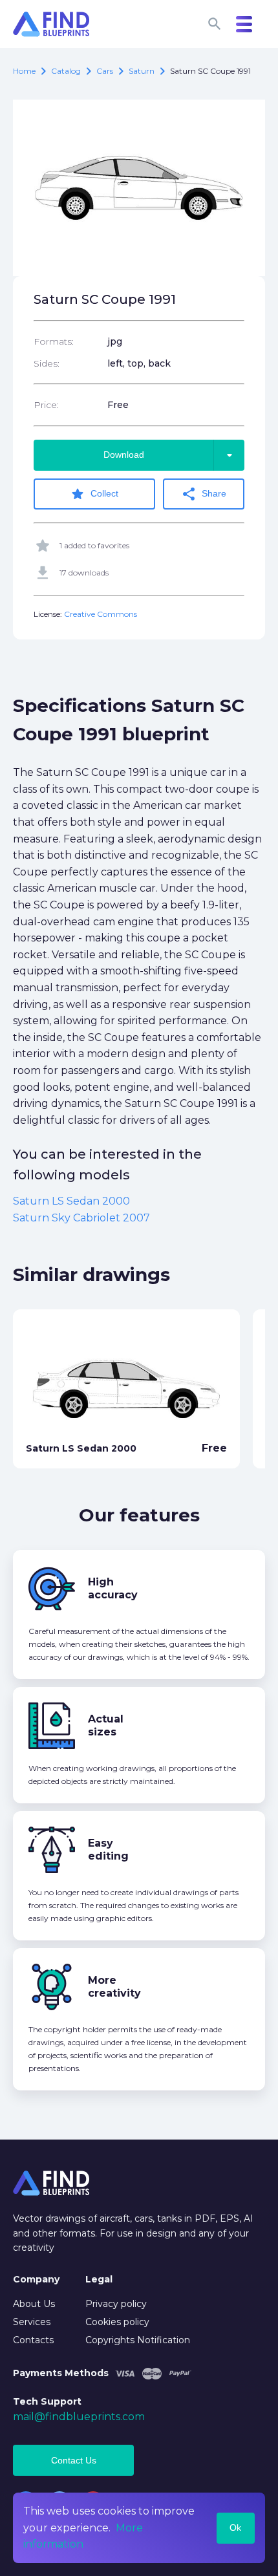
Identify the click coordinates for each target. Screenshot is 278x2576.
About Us (34, 2304)
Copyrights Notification (138, 2340)
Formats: (54, 341)
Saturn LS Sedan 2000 (71, 1201)
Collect (94, 494)
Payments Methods (61, 2373)
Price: (46, 405)
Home (24, 71)
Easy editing (108, 1850)
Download (170, 455)
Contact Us (74, 2460)
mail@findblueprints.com (79, 2417)
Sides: (47, 363)
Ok (235, 2528)
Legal (99, 2279)
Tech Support (47, 2401)
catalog (66, 71)
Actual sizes (106, 1725)
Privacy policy (116, 2304)
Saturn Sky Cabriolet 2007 (81, 1218)
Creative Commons (101, 614)
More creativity (114, 1987)
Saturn (142, 71)
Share (204, 494)
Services (32, 2322)
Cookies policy (117, 2322)
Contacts (33, 2340)
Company (36, 2279)
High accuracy (113, 1588)
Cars (105, 71)
